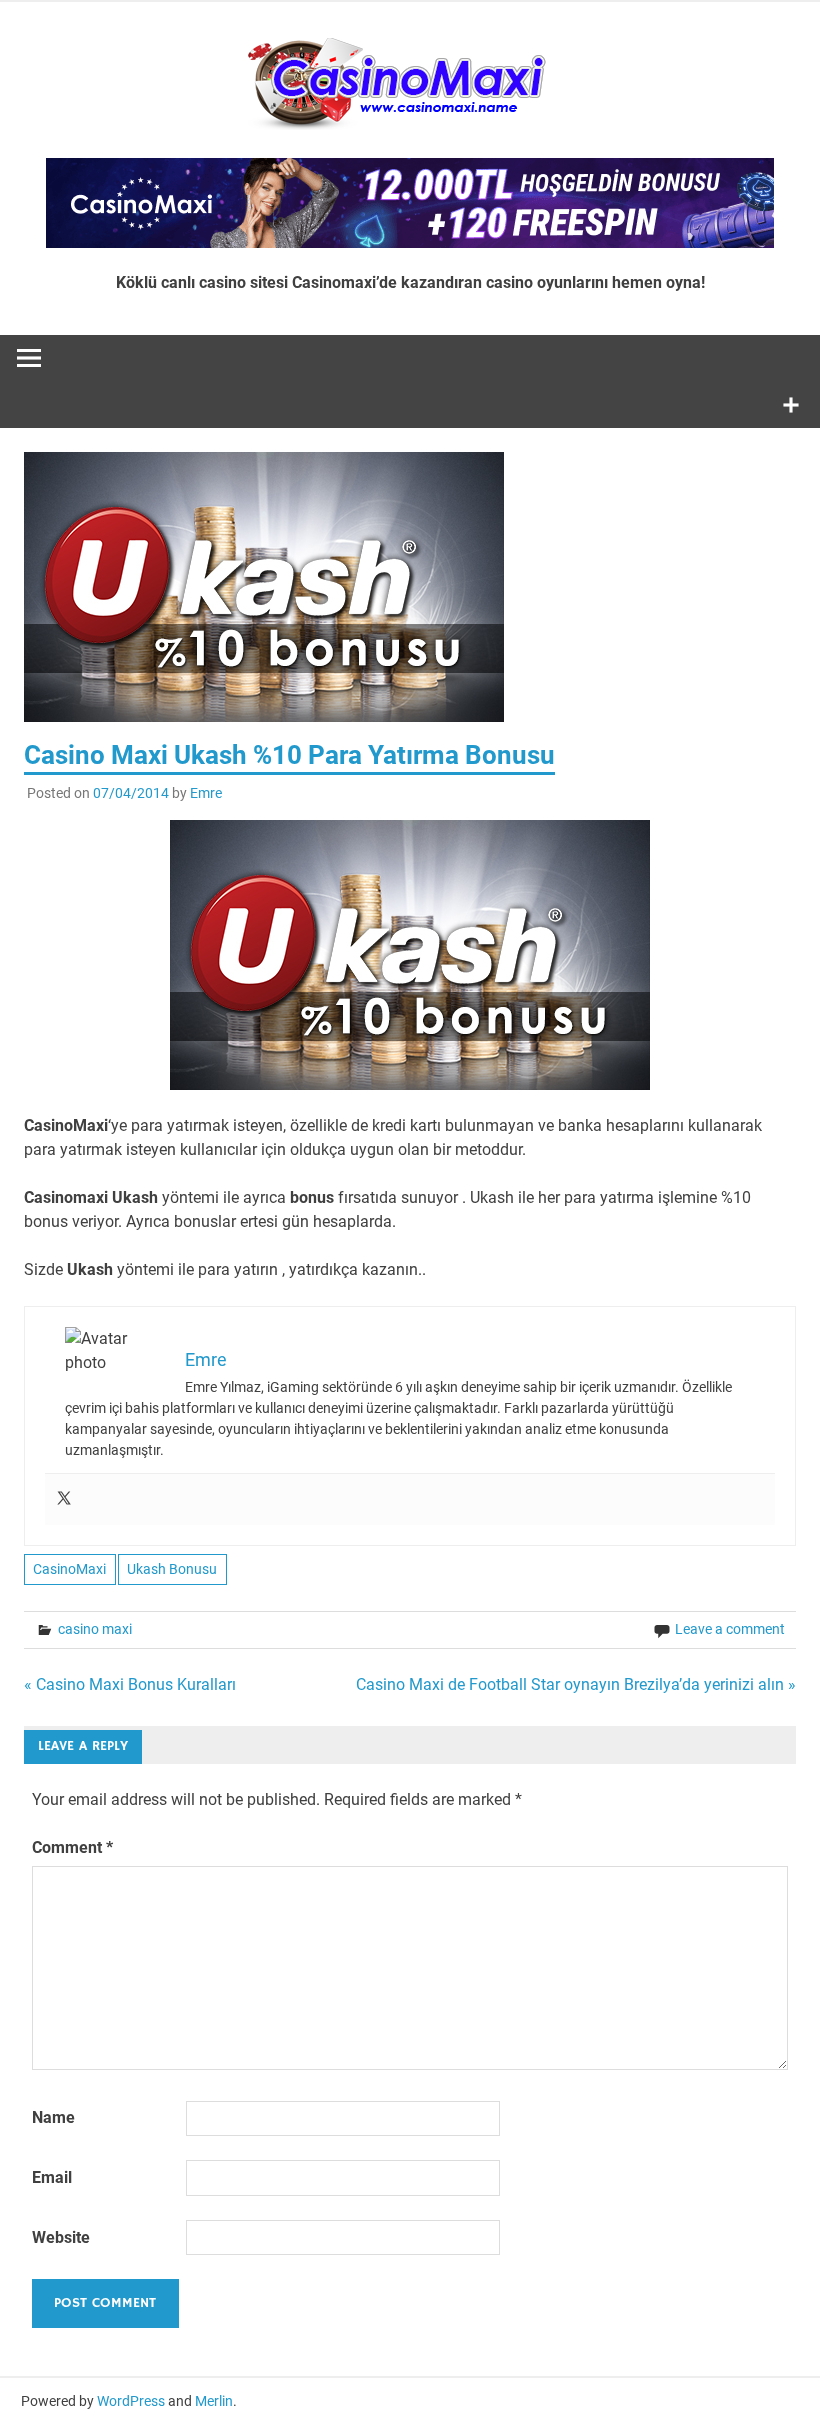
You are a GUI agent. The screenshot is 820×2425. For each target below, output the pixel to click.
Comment (72, 1847)
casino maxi (95, 1629)
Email (52, 2177)
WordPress (131, 2401)
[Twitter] (64, 1499)
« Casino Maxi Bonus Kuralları (130, 1684)
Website (61, 2237)
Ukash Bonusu (172, 1569)
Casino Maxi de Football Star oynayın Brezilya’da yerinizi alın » (576, 1684)
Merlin (214, 2401)
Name (53, 2117)
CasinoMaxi (69, 1569)
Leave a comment (730, 1629)
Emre (206, 793)
